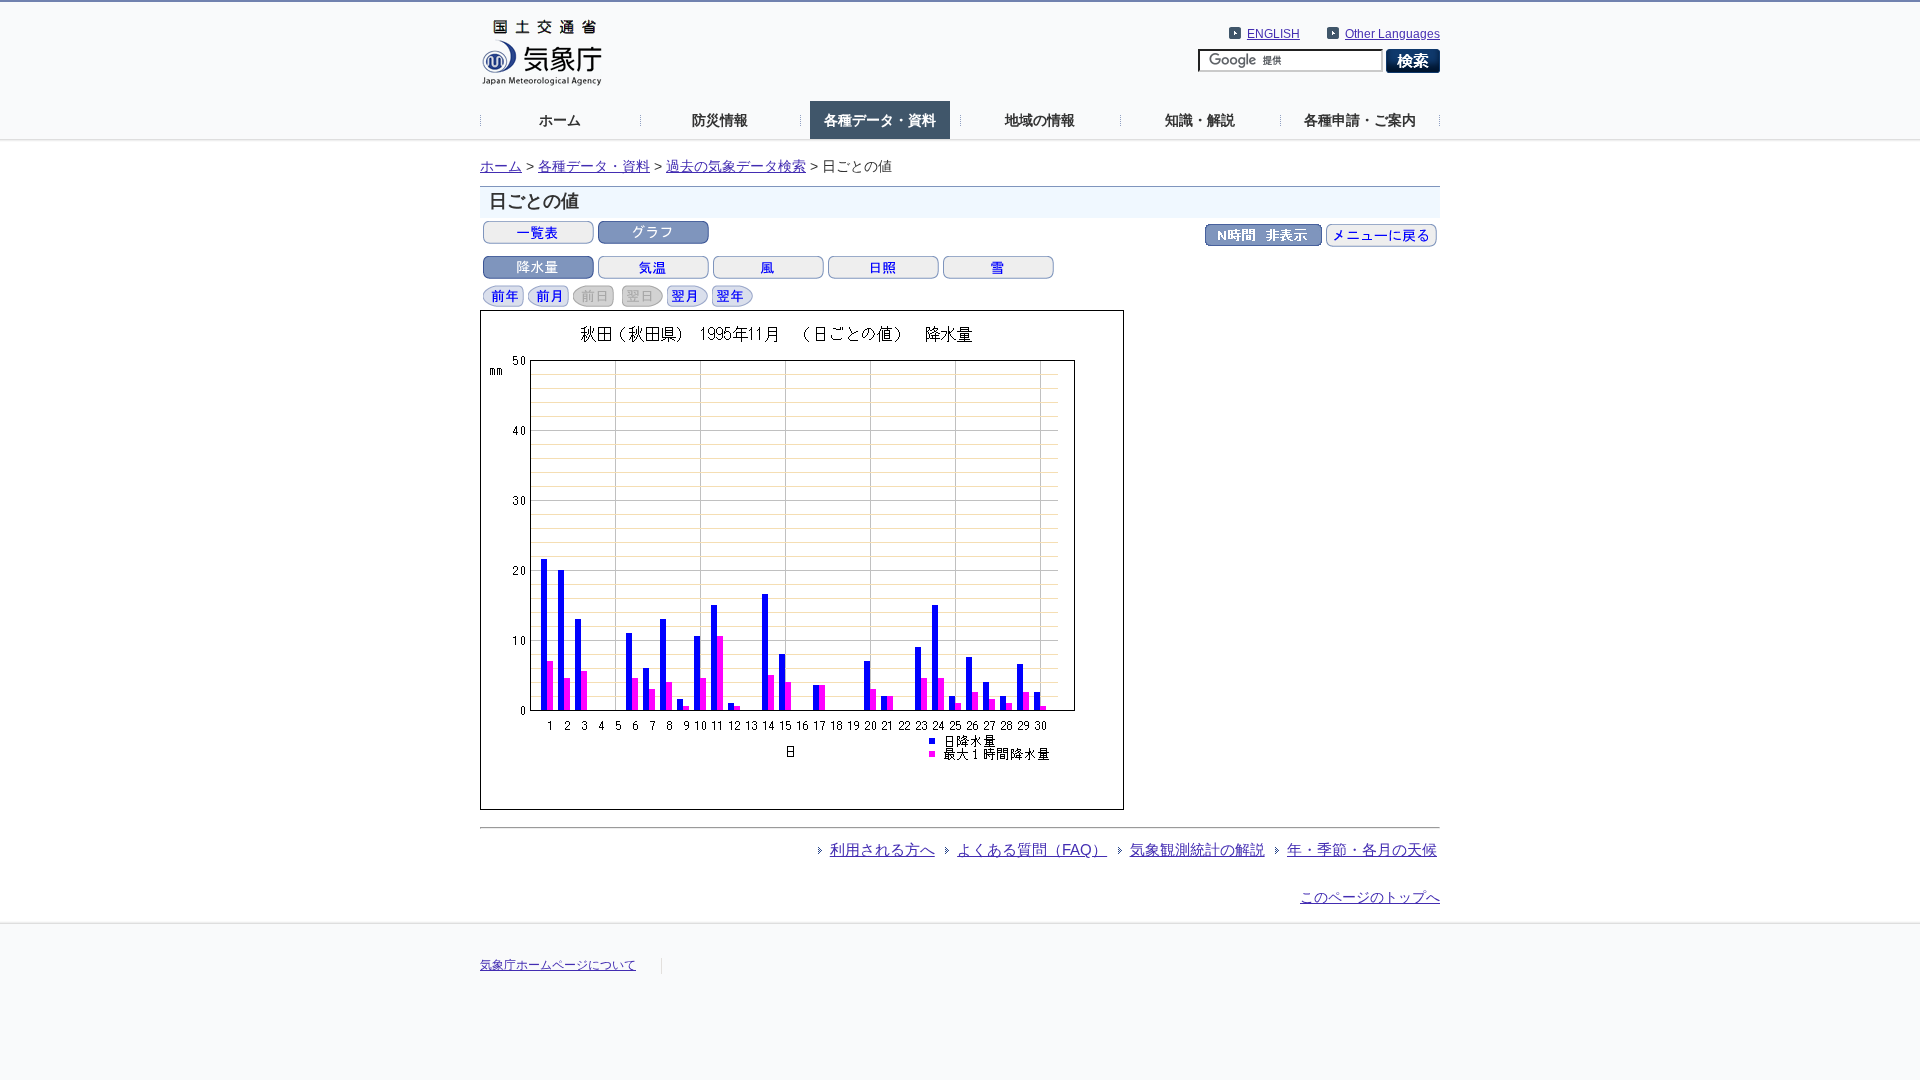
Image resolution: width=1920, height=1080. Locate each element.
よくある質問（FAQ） (1032, 849)
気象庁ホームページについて (558, 965)
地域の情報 (1040, 120)
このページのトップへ (1370, 897)
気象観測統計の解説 (1197, 849)
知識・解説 (1200, 120)
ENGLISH (1273, 34)
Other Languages (1392, 34)
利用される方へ (882, 849)
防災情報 (720, 120)
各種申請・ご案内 (1360, 120)
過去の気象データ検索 (736, 166)
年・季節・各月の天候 (1362, 849)
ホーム (560, 120)
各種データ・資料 (880, 120)
